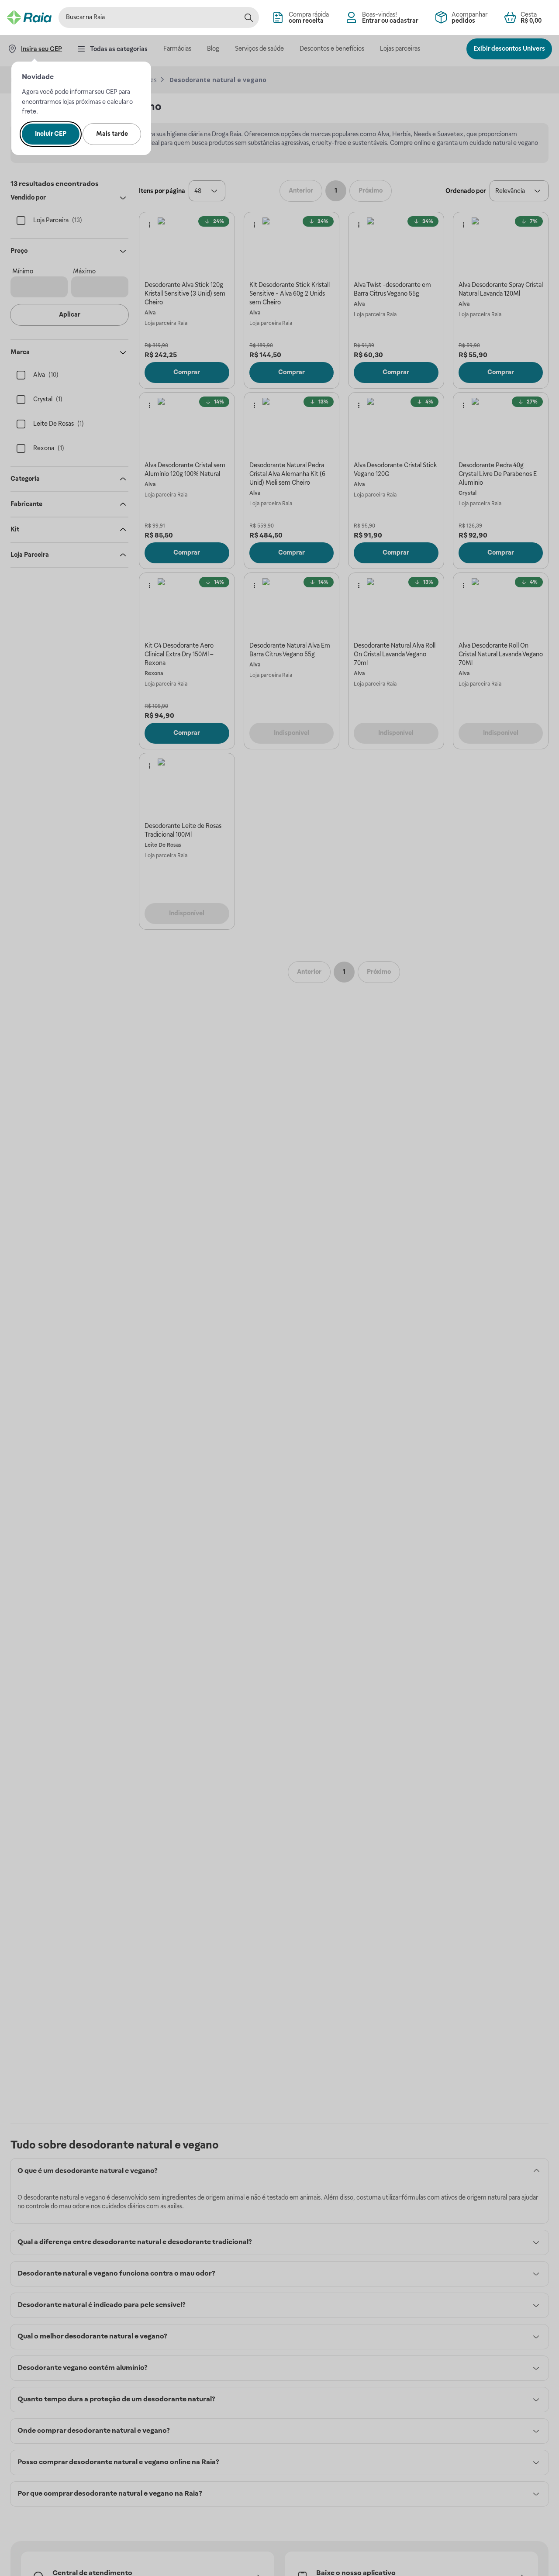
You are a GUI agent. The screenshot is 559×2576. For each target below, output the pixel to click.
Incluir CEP (51, 134)
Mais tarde (112, 134)
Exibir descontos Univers (509, 48)
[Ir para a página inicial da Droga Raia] (29, 17)
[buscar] (248, 17)
